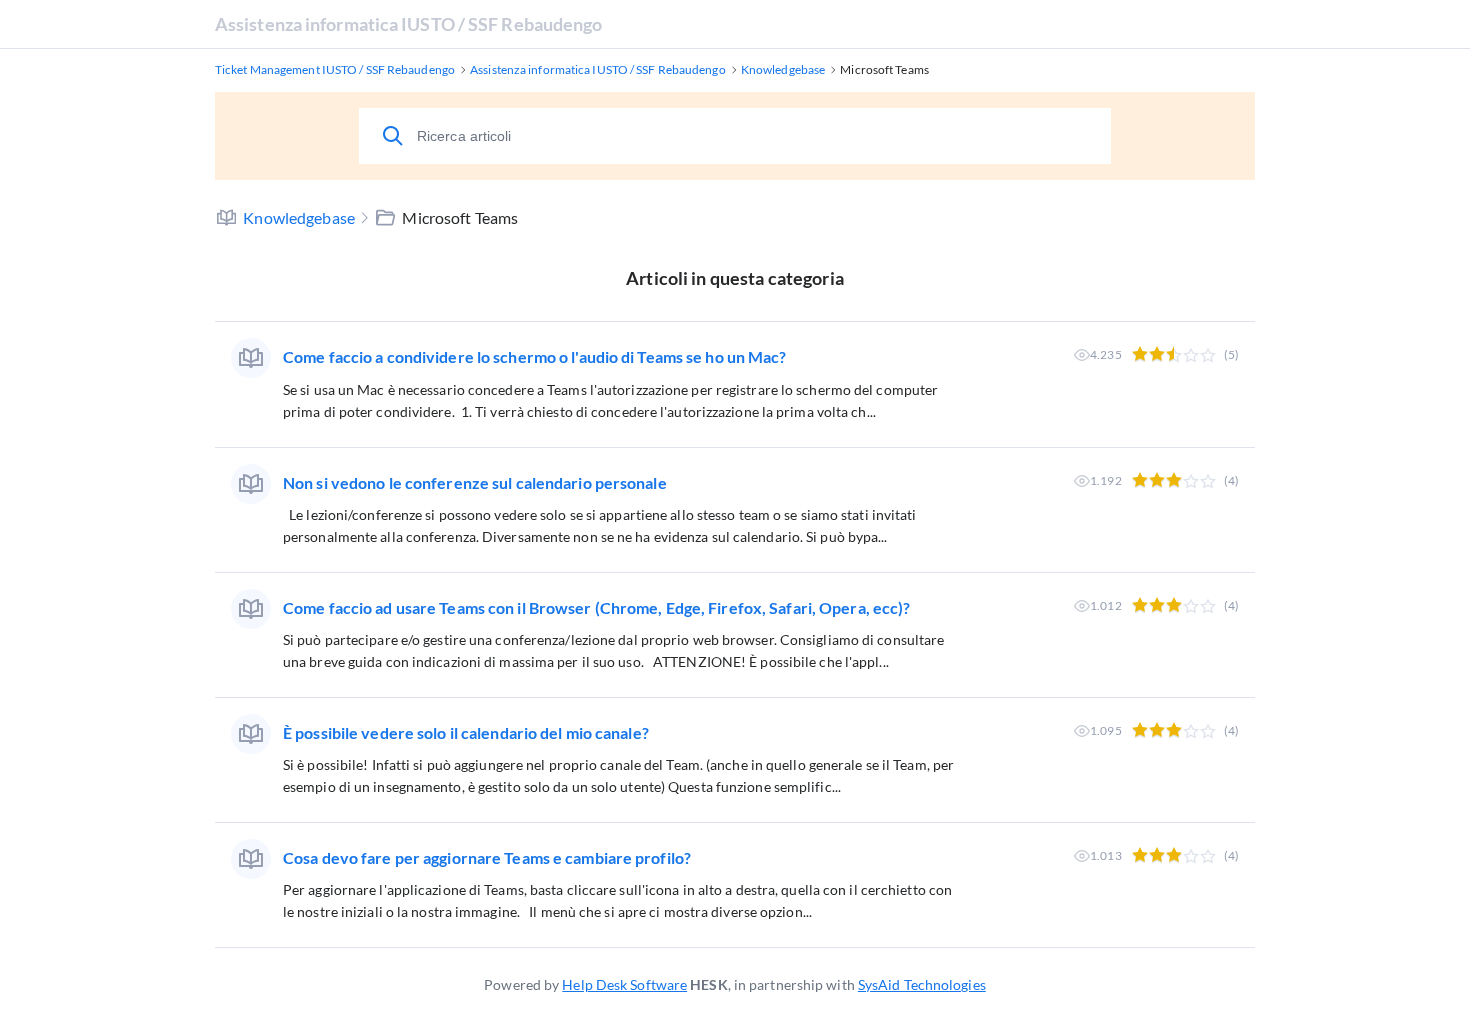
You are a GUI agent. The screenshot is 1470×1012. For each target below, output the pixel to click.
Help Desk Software (624, 984)
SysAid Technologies (922, 984)
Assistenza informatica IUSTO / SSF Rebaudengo (409, 24)
